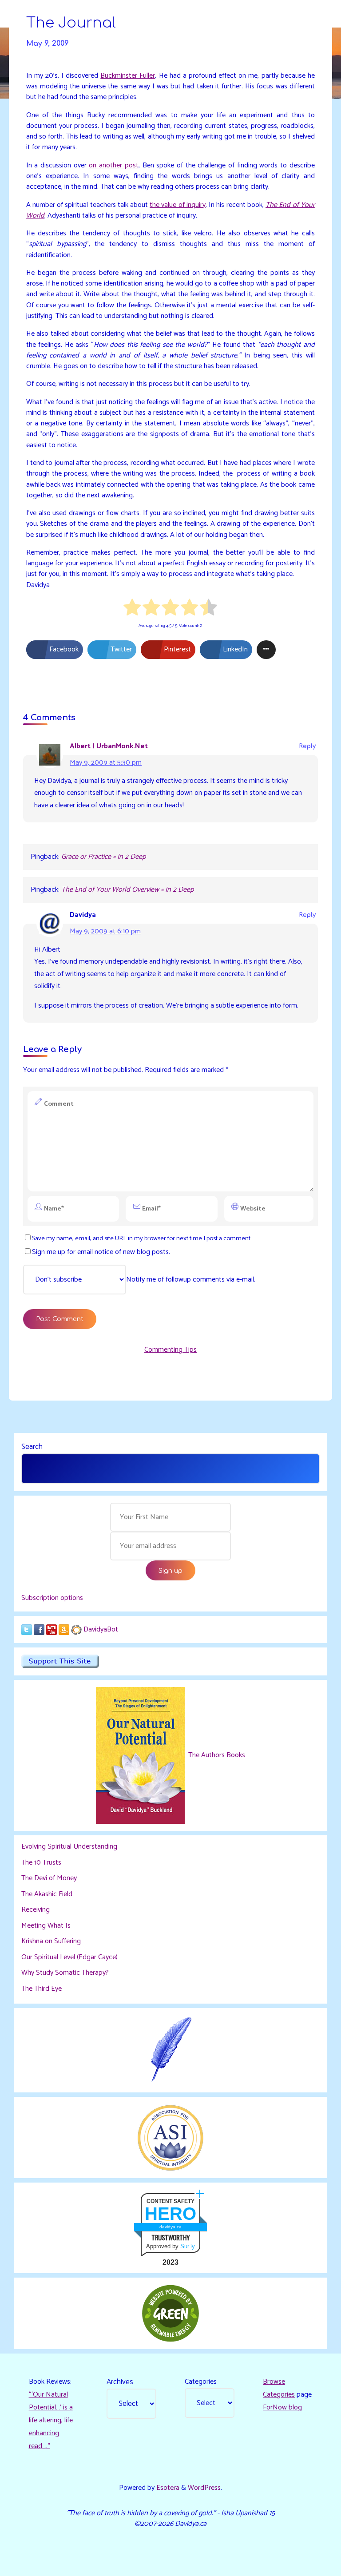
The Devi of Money (49, 1878)
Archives (120, 2382)
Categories (201, 2382)
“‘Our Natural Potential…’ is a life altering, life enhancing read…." (51, 2420)
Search (32, 1447)
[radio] (133, 609)
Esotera (167, 2488)
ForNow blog (282, 2407)
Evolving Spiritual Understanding (69, 1847)
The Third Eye (42, 1989)
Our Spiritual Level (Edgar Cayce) (69, 1957)
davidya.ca (170, 2227)
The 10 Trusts (41, 1863)
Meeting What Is (46, 1926)
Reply (307, 746)
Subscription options (52, 1598)
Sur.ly (188, 2246)
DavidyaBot (101, 1629)
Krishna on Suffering (51, 1941)
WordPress (204, 2488)
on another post (114, 165)
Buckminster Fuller (128, 76)
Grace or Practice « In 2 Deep (103, 857)
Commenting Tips (170, 1350)
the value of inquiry (178, 205)
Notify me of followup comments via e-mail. (191, 1280)
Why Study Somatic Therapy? (65, 1973)
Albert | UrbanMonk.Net (109, 746)
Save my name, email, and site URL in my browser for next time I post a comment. (142, 1238)
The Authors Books (216, 1755)
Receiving (36, 1910)
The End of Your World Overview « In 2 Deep (127, 890)
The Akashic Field (47, 1894)
